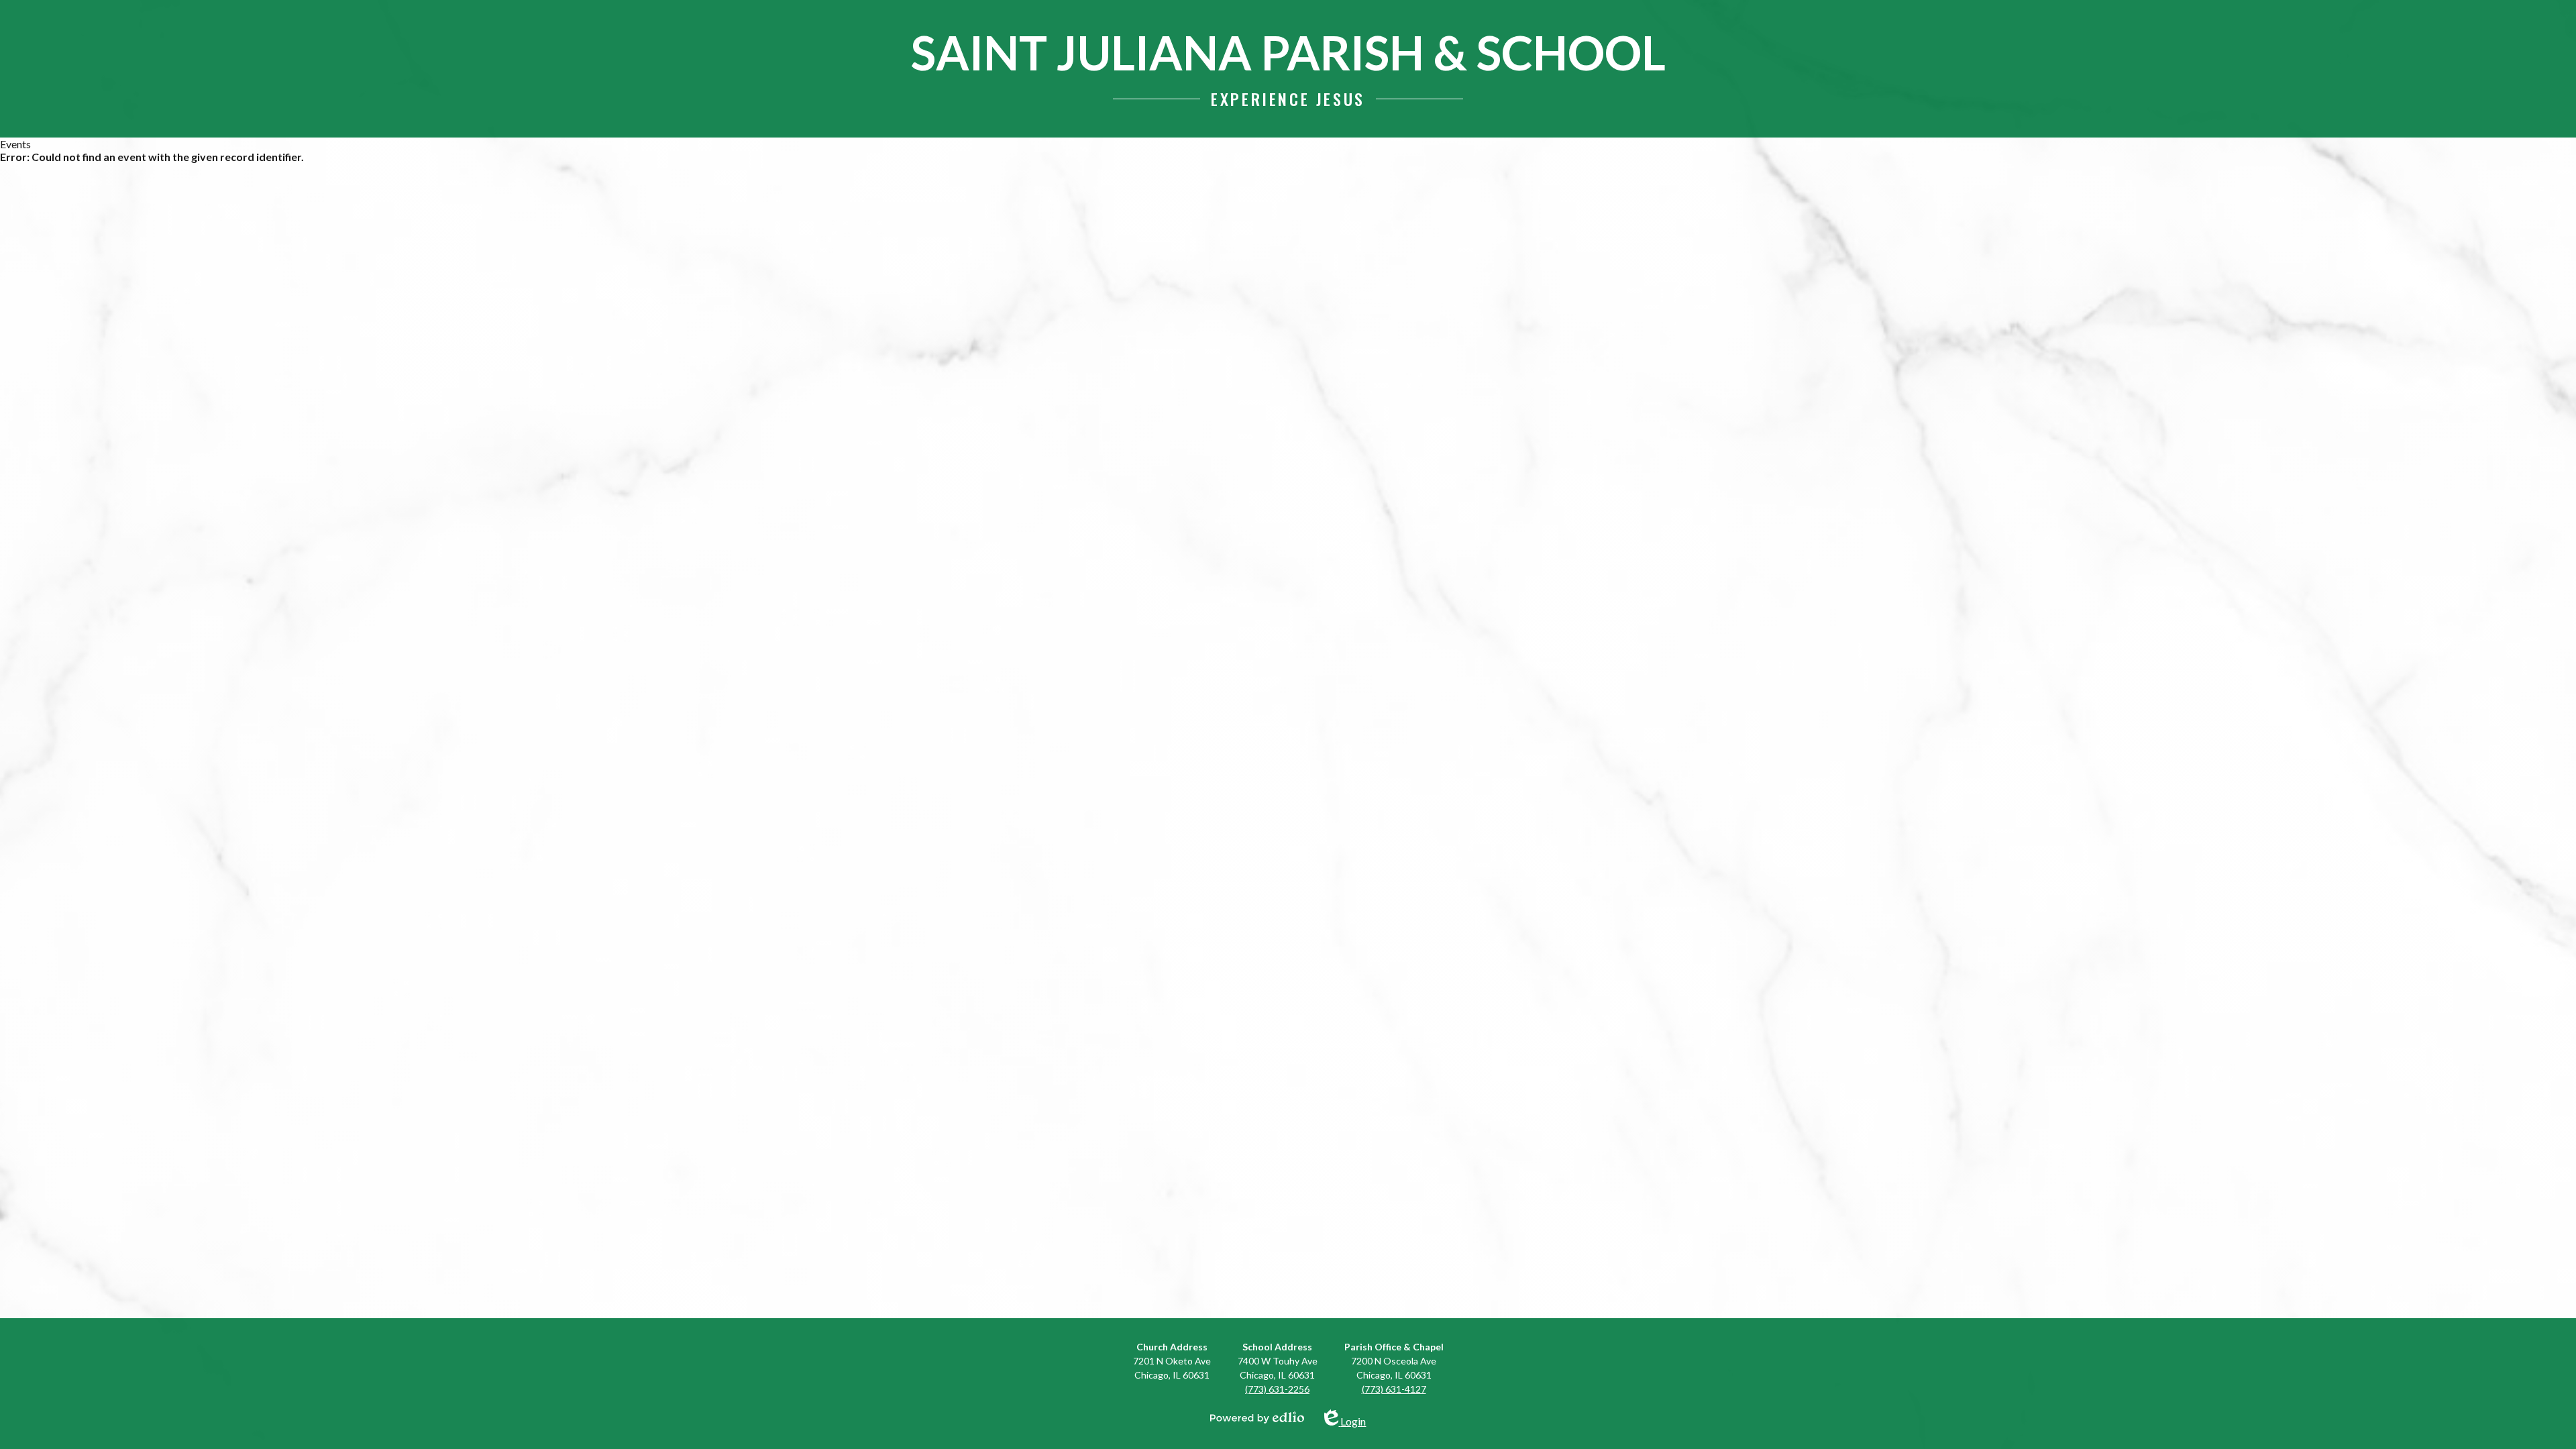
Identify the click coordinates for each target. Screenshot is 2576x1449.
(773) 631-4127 (1394, 1389)
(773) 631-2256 (1277, 1389)
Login (1353, 1418)
